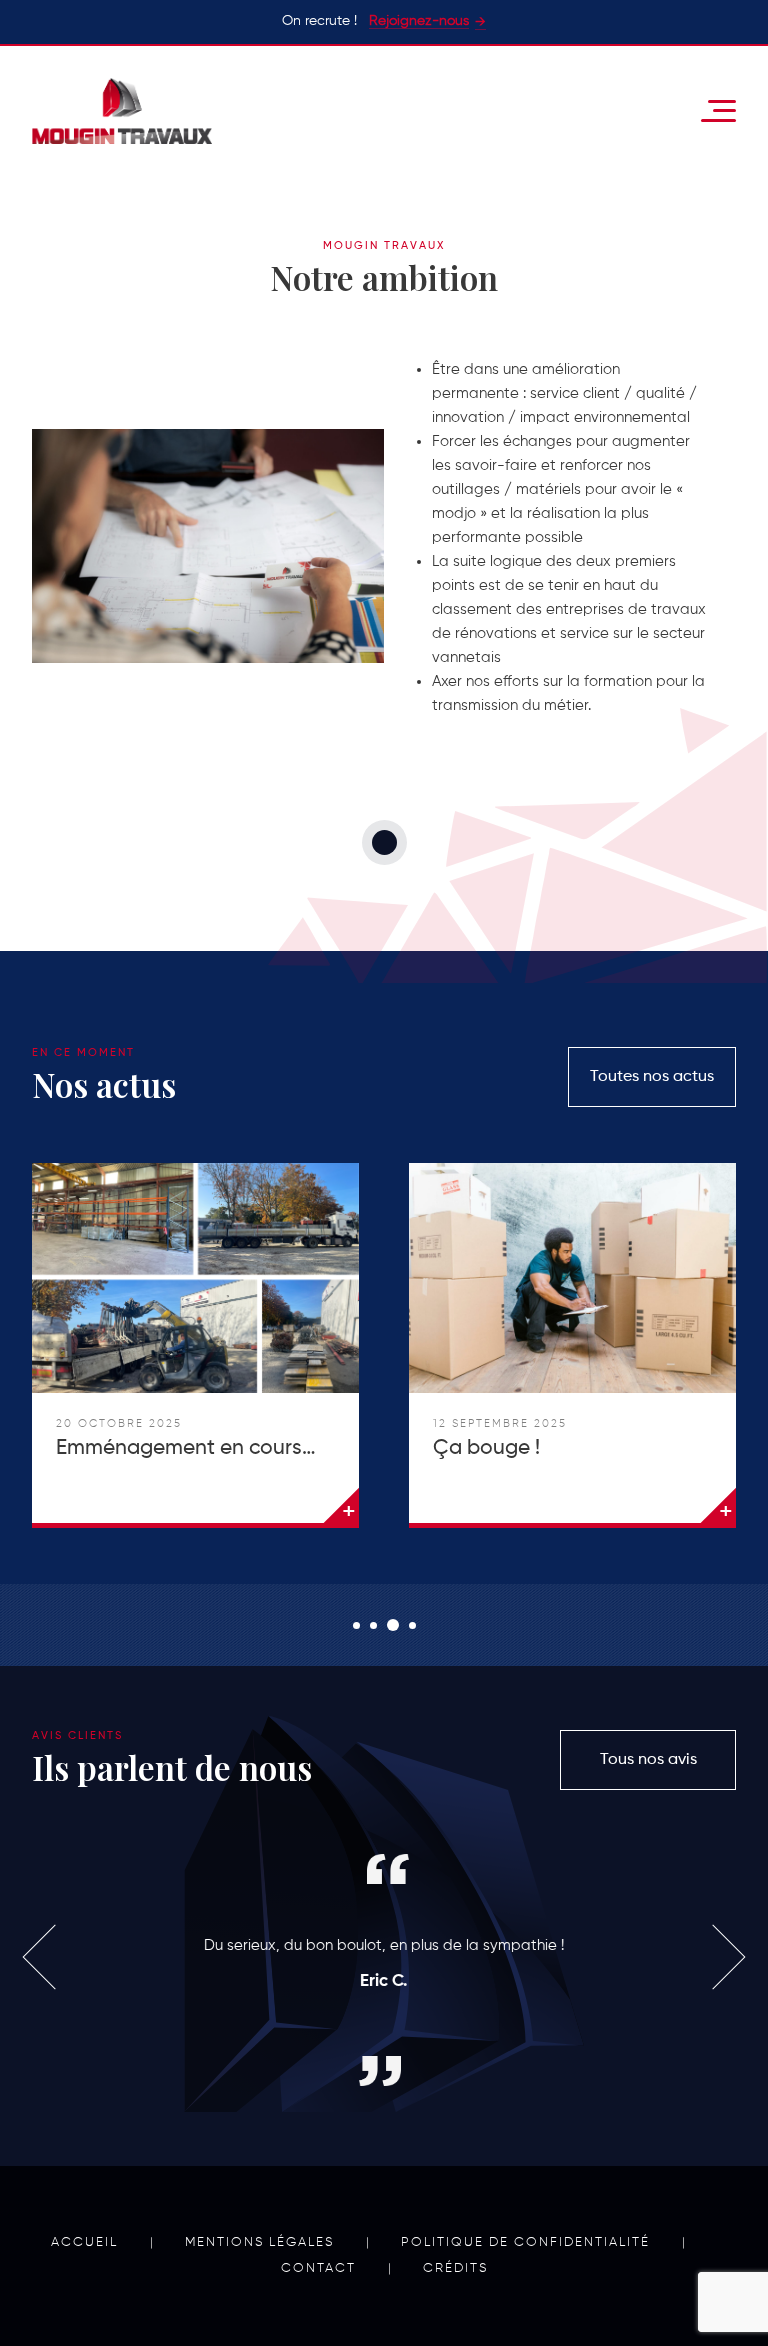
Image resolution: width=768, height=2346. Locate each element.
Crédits (455, 2268)
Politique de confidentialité (525, 2242)
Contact (318, 2268)
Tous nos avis (648, 1760)
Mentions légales (259, 2242)
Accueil (84, 2242)
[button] (356, 1625)
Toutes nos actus (652, 1077)
